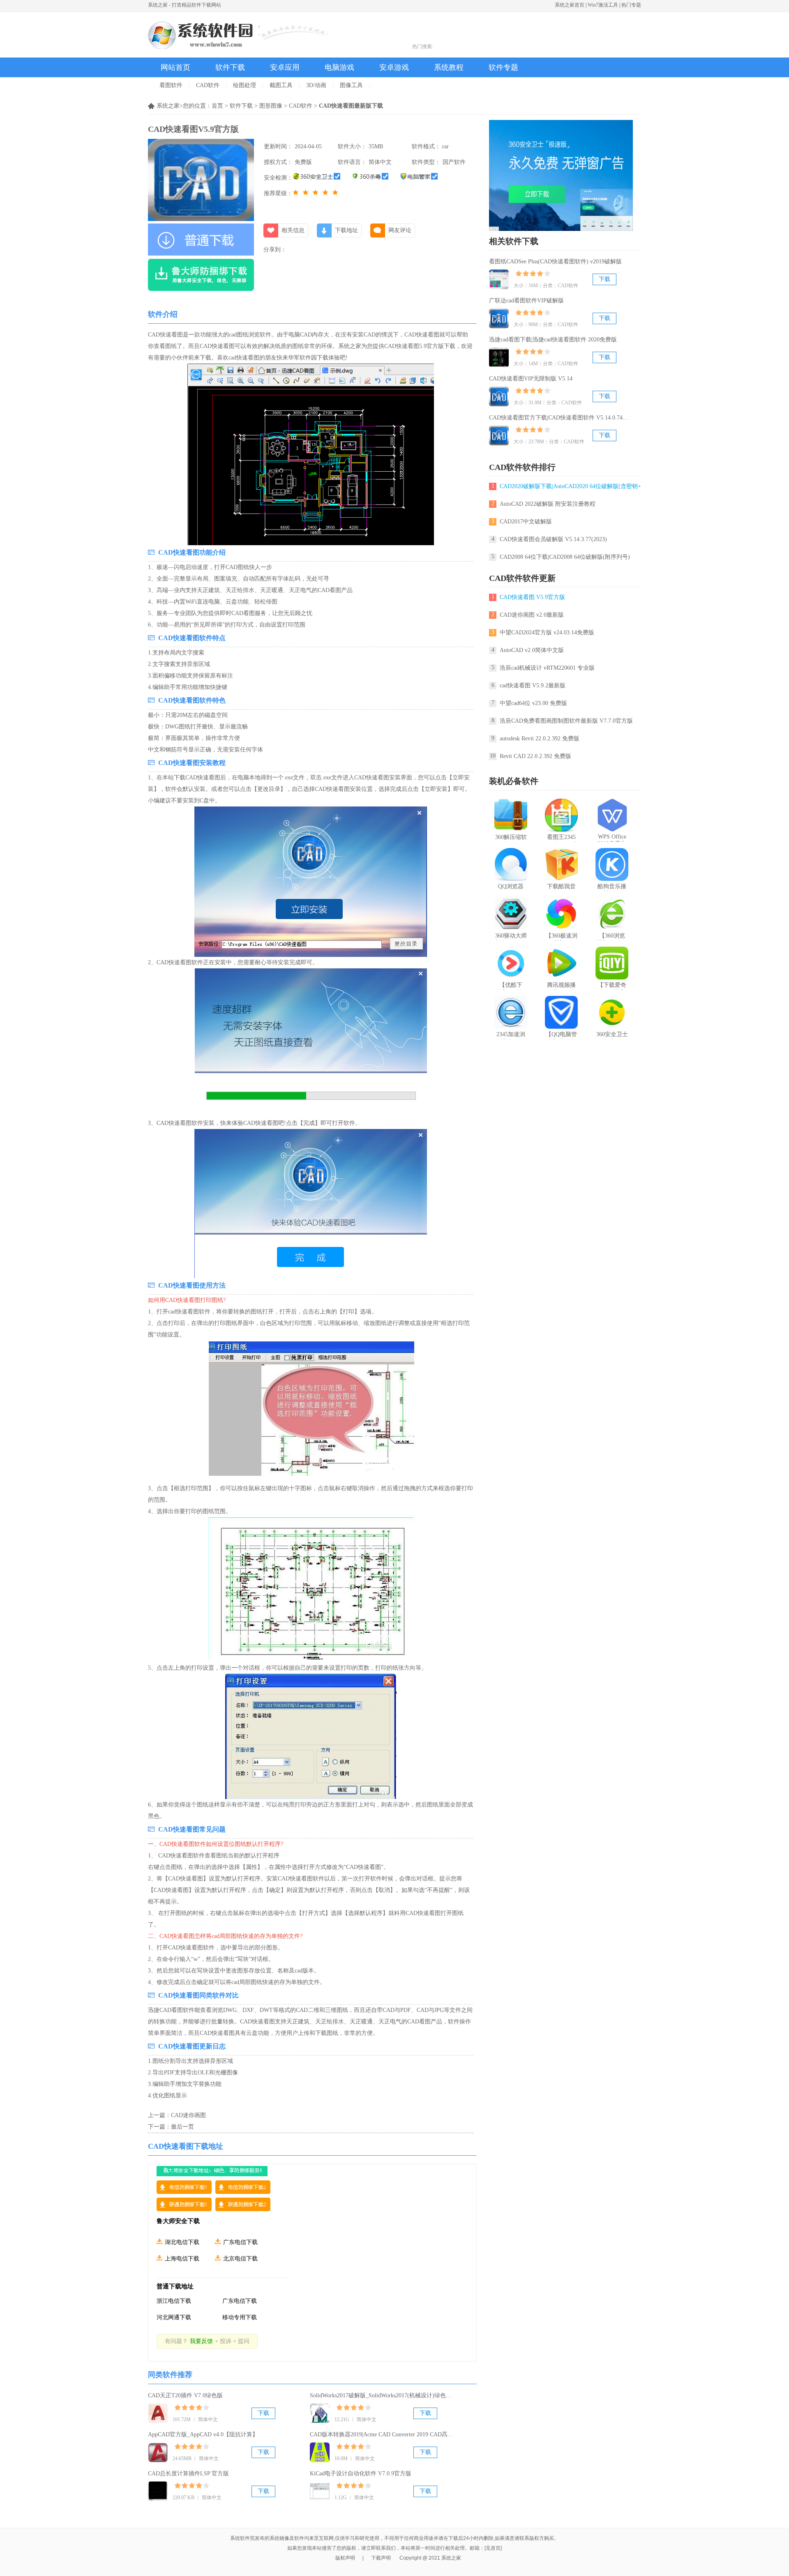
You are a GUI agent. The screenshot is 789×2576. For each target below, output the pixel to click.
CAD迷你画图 (188, 2115)
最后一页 (182, 2127)
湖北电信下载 (182, 2242)
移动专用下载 (240, 2317)
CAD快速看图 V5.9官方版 (532, 597)
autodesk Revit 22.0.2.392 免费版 (540, 738)
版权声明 (345, 2558)
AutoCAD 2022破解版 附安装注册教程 (548, 504)
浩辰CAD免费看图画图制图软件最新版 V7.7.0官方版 (566, 721)
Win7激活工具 (603, 5)
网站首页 (175, 67)
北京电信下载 (240, 2259)
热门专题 (631, 5)
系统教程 (449, 67)
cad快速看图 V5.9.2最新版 (533, 685)
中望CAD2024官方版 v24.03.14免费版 (547, 632)
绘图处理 (245, 85)
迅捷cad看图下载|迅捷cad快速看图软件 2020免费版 (553, 340)
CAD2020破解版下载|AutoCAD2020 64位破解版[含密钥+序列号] (573, 486)
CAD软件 (208, 85)
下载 (263, 2413)
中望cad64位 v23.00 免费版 (533, 703)
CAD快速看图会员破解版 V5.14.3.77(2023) (553, 539)
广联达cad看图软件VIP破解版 (526, 301)
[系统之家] (238, 35)
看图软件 (171, 85)
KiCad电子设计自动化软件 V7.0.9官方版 (361, 2473)
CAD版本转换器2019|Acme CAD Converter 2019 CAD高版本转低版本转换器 (405, 2434)
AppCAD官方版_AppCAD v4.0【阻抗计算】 (203, 2434)
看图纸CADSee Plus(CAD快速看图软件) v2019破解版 (555, 262)
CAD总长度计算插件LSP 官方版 (188, 2473)
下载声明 (381, 2558)
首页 (217, 106)
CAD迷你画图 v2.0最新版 (532, 615)
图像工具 (351, 85)
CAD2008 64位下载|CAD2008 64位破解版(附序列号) (565, 557)
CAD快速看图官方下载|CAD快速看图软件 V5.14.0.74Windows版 (569, 418)
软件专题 (503, 67)
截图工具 (281, 85)
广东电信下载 (240, 2242)
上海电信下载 (182, 2259)
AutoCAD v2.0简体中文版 (532, 650)
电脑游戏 (339, 67)
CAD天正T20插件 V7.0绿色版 (185, 2395)
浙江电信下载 (174, 2301)
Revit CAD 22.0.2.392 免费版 (535, 756)
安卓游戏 (394, 67)
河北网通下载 (174, 2317)
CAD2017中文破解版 (526, 522)
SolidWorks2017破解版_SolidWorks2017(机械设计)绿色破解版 (386, 2395)
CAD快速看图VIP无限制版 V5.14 (531, 379)
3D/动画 (316, 85)
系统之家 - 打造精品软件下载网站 (185, 5)
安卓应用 (285, 67)
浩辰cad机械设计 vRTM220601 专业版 (547, 668)
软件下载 (230, 67)
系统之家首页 (570, 5)
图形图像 (271, 106)
